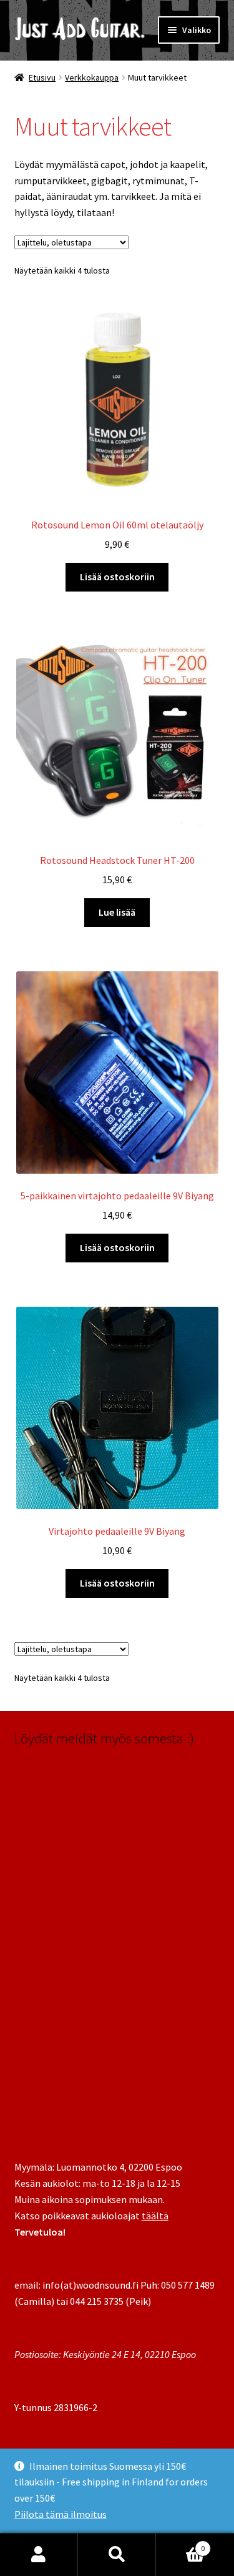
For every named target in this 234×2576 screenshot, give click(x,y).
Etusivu (42, 77)
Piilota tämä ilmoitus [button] (61, 2514)
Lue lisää (117, 912)
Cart (180, 2544)
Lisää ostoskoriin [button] (117, 577)
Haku (117, 2555)
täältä (155, 2216)
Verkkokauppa (92, 77)
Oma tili (39, 2555)
